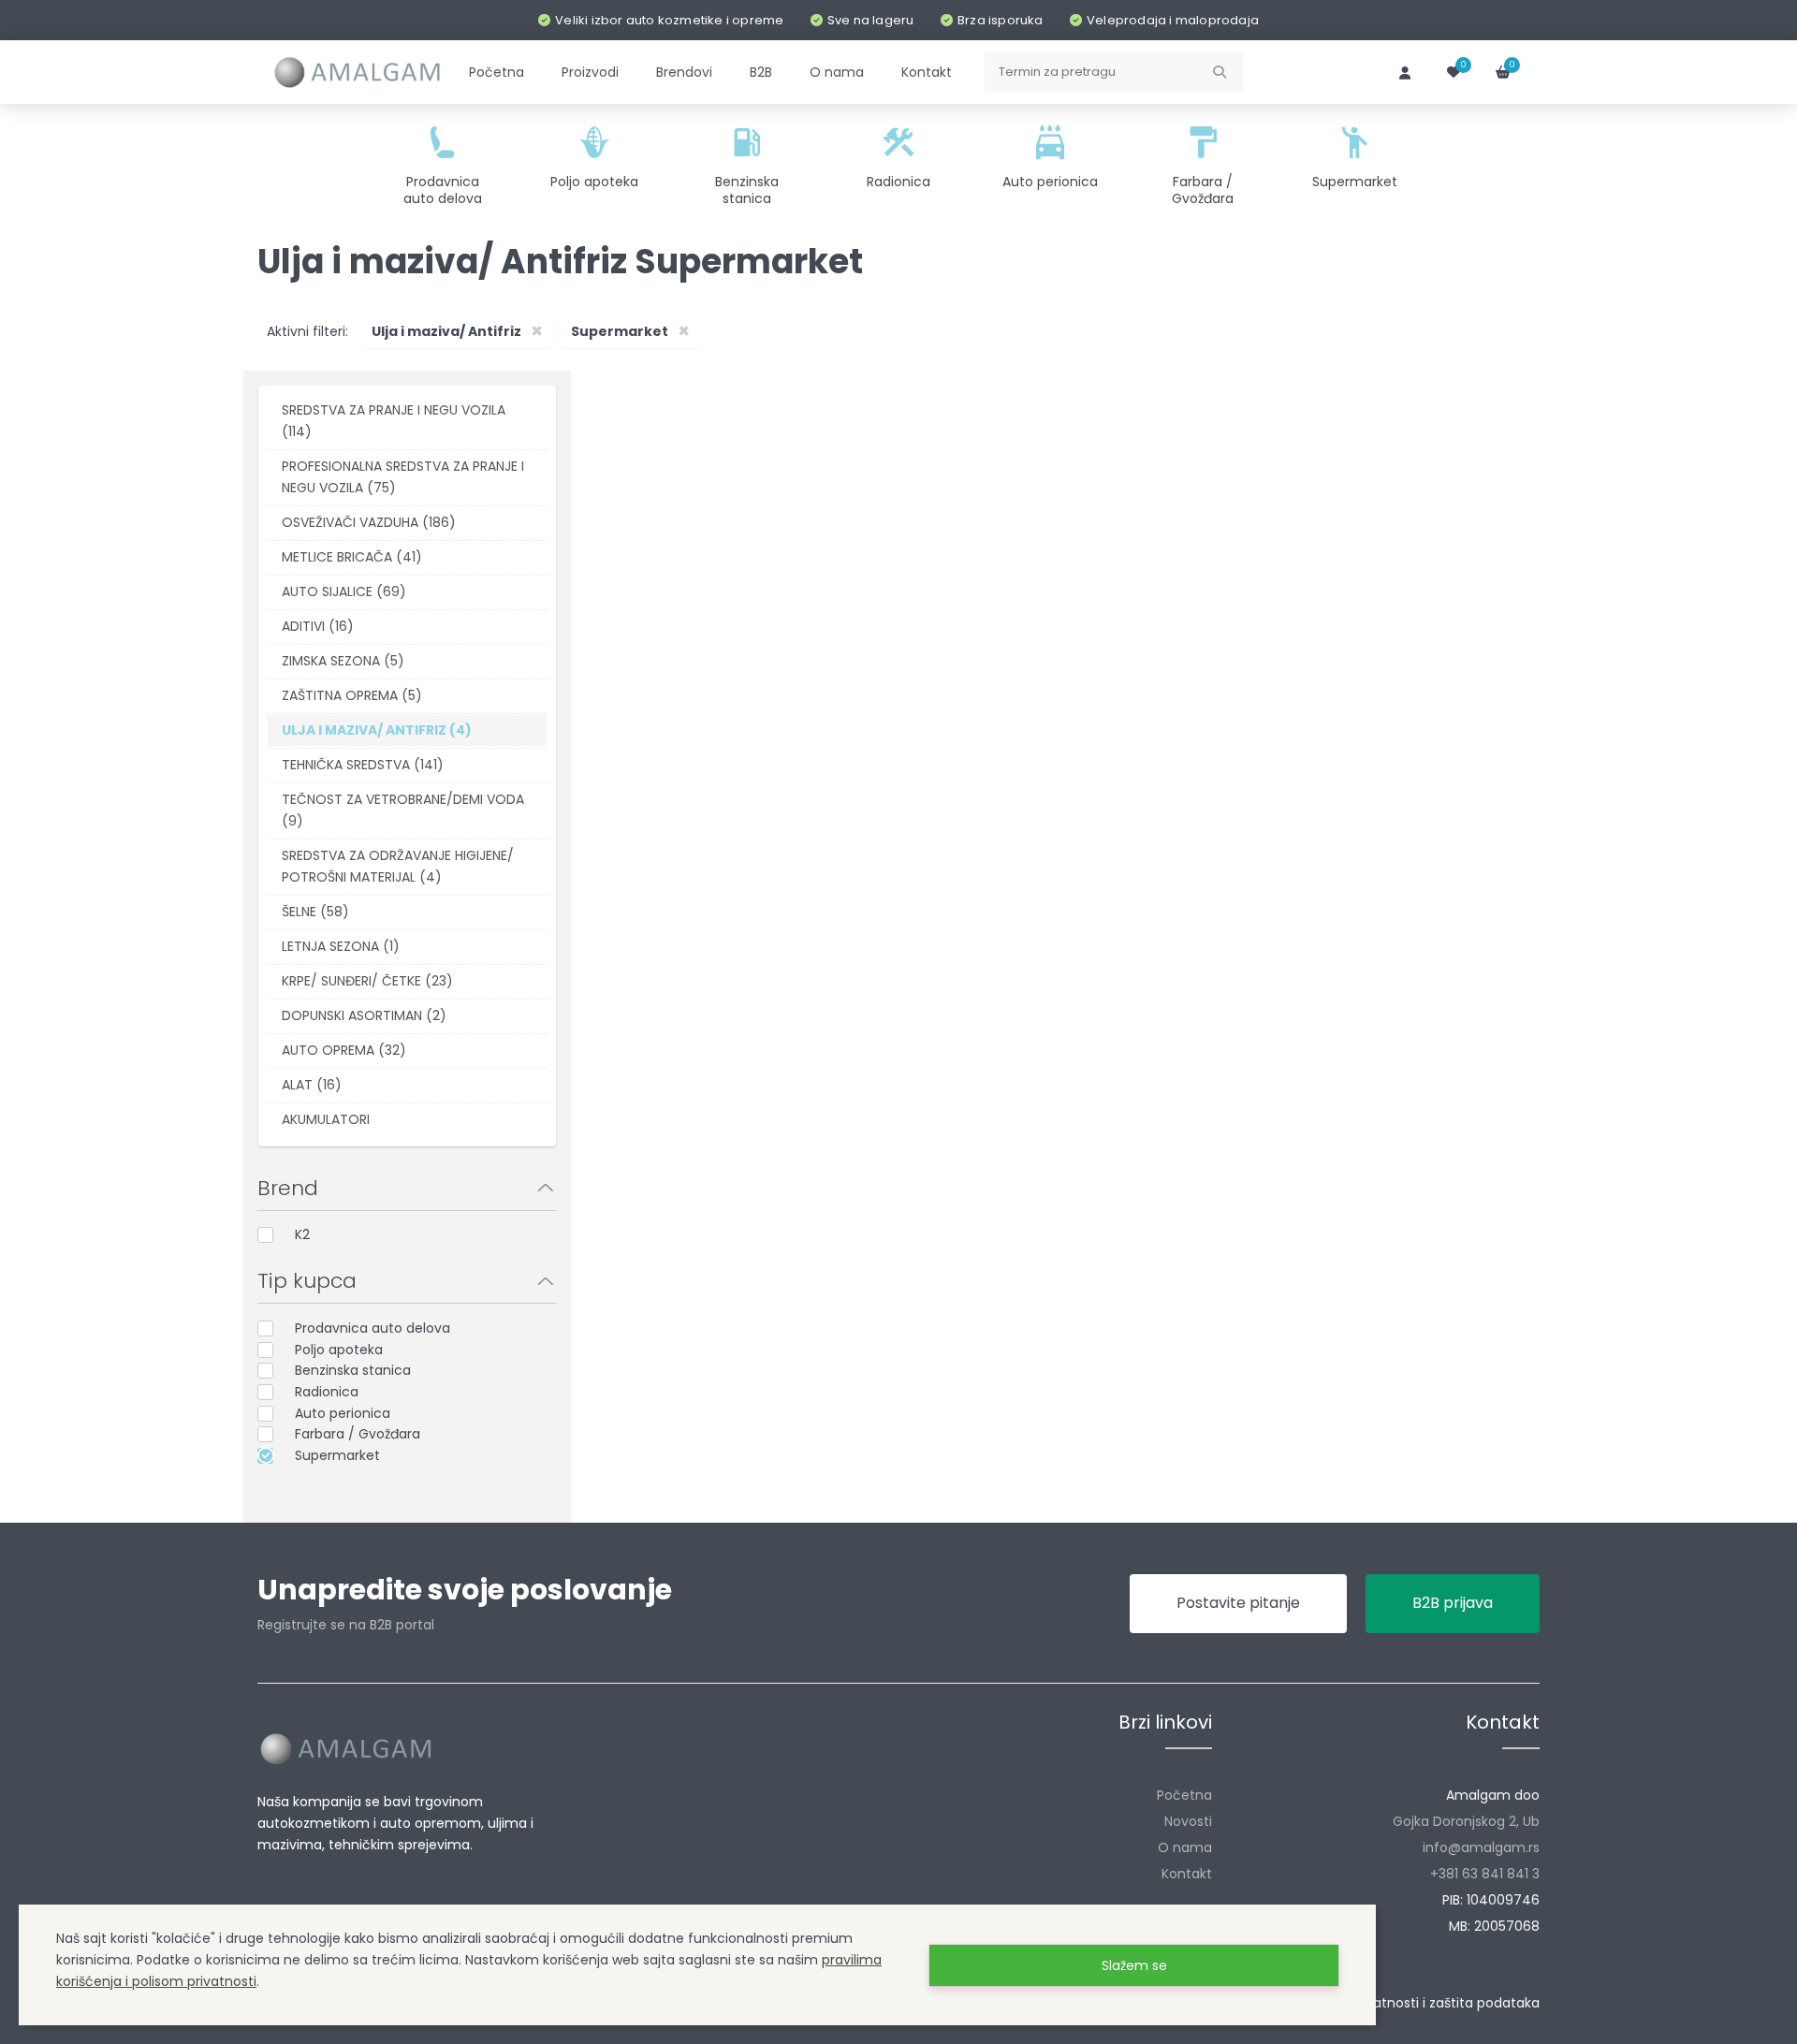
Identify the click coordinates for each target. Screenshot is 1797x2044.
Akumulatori (326, 1119)
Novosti (1188, 1821)
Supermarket (337, 1455)
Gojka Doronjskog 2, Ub (1466, 1821)
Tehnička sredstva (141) (363, 765)
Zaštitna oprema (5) (352, 695)
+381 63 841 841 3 (1485, 1874)
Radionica (327, 1392)
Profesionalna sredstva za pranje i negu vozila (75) (403, 477)
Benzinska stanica (353, 1370)
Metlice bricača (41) (352, 557)
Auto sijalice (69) (344, 591)
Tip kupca (307, 1281)
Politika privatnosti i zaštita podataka (1420, 2003)
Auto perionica (343, 1413)
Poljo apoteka (339, 1350)
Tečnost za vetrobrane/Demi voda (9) (403, 810)
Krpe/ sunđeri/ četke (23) (367, 981)
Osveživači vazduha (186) (369, 522)
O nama (1185, 1847)
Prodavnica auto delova (373, 1328)
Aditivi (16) (318, 626)
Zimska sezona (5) (343, 661)
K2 (302, 1234)
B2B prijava (1453, 1603)
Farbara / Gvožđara (358, 1434)
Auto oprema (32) (344, 1050)
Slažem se (1134, 1965)
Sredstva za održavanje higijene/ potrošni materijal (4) (398, 866)
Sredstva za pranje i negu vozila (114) (394, 421)
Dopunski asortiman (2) (364, 1015)
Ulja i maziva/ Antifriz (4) (377, 730)
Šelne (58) (315, 912)
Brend (288, 1188)
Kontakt (1187, 1874)
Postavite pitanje (1238, 1603)
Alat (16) (312, 1085)
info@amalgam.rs (1481, 1847)
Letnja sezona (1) (341, 946)
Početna (1184, 1795)
